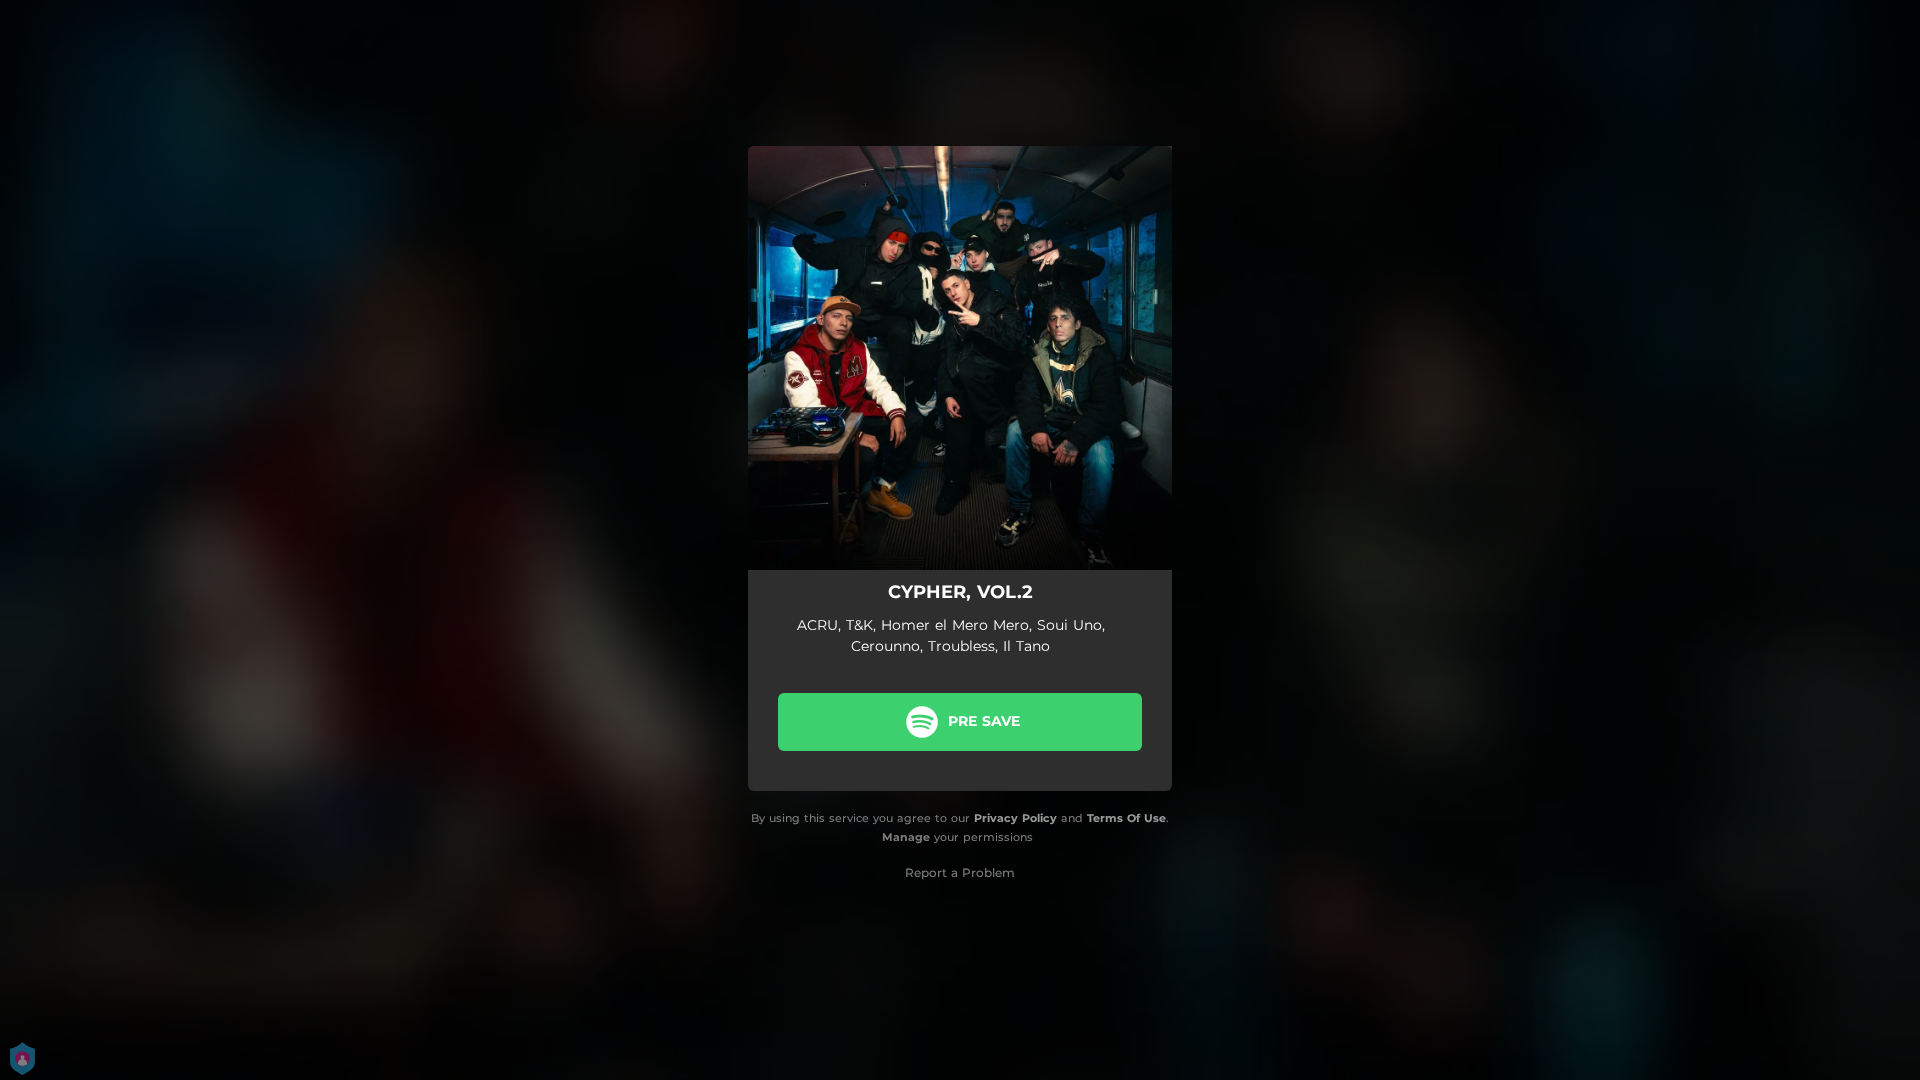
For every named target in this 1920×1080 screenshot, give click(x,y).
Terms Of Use (1126, 818)
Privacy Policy (1015, 818)
